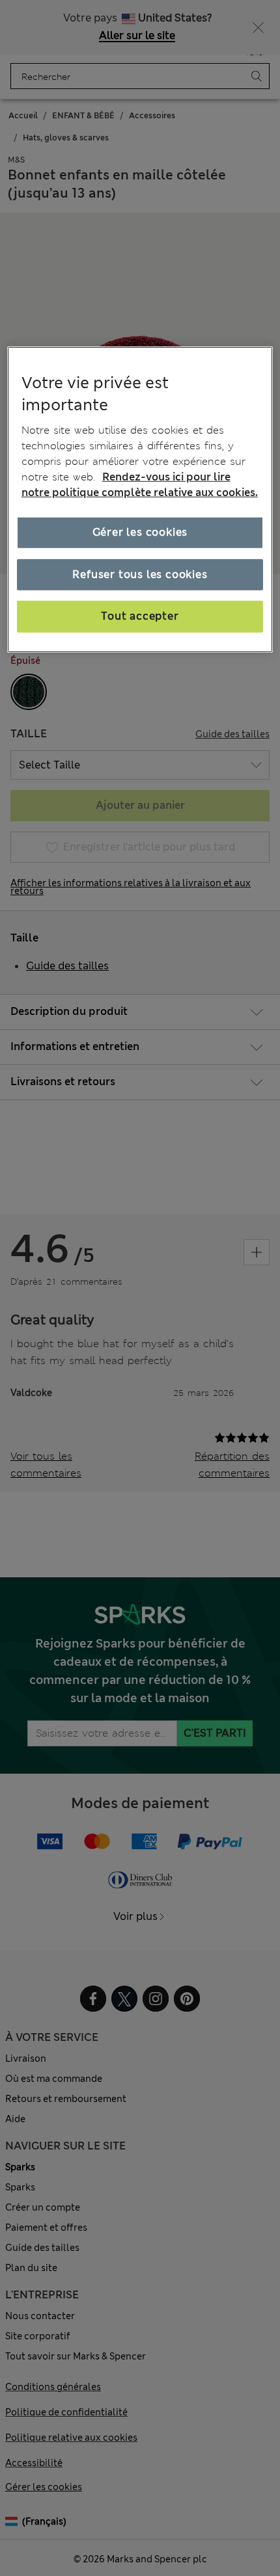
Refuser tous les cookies (140, 574)
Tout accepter (140, 616)
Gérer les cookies (140, 532)
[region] (140, 499)
